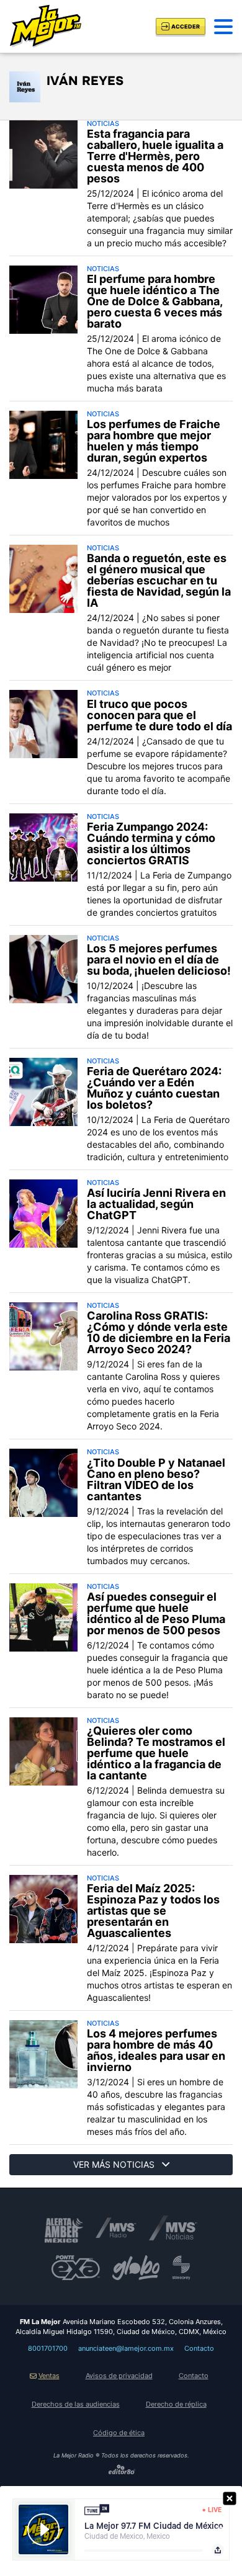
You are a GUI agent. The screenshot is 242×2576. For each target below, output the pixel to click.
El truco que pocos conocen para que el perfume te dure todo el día (159, 715)
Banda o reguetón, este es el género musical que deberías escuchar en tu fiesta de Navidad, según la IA (159, 581)
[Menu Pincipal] (223, 27)
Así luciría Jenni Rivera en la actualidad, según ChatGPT (156, 1204)
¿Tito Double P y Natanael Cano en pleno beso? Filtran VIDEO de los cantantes (156, 1480)
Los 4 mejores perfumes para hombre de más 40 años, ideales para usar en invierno (156, 2051)
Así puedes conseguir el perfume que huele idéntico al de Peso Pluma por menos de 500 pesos (156, 1614)
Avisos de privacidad (119, 2376)
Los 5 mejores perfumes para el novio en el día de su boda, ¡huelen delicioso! (159, 960)
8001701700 (48, 2348)
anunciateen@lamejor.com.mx (126, 2348)
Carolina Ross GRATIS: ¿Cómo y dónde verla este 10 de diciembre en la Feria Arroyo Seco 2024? (159, 1333)
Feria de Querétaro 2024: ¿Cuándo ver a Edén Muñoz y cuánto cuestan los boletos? (154, 1088)
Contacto (199, 2348)
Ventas (49, 2376)
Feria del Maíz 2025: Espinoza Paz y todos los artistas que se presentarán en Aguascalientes (153, 1911)
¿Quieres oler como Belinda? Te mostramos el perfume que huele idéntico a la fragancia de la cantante (156, 1753)
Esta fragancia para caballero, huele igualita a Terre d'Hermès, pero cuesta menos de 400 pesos (155, 156)
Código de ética (119, 2433)
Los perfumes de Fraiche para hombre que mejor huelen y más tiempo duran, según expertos (154, 441)
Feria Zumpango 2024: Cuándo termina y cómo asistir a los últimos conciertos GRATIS (151, 844)
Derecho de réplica (176, 2404)
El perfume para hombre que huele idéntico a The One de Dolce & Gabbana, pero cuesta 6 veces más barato (155, 302)
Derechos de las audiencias (76, 2404)
